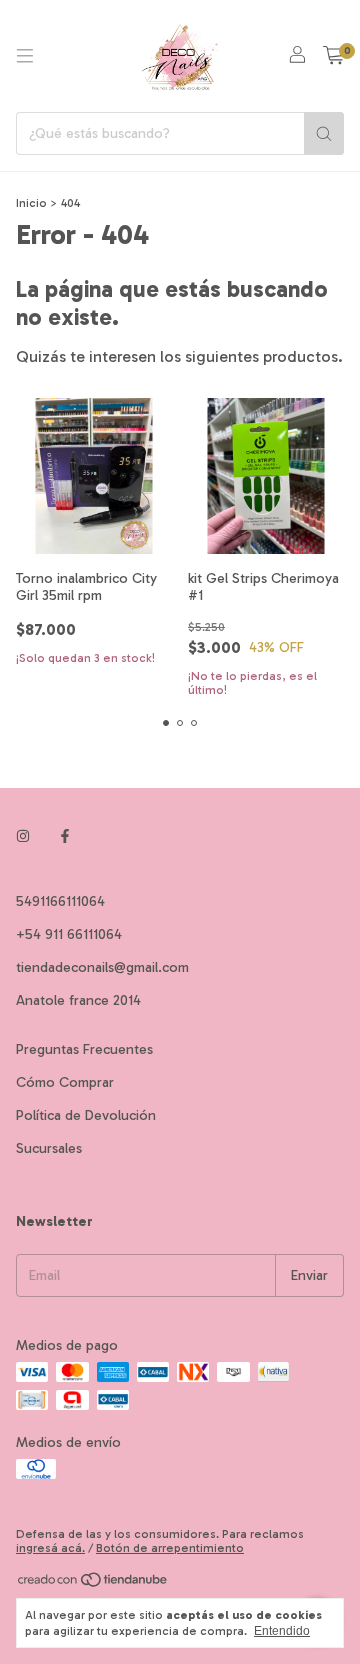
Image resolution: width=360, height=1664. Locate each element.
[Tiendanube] (93, 1584)
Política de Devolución (86, 1115)
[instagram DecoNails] (23, 836)
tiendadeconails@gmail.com (102, 967)
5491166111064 (60, 901)
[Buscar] (324, 133)
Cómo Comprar (65, 1082)
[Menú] (25, 56)
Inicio (31, 203)
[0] (333, 56)
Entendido (282, 1631)
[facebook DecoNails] (65, 836)
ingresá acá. (50, 1548)
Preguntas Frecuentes (84, 1049)
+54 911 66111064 (69, 934)
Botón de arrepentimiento (170, 1548)
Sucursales (49, 1148)
